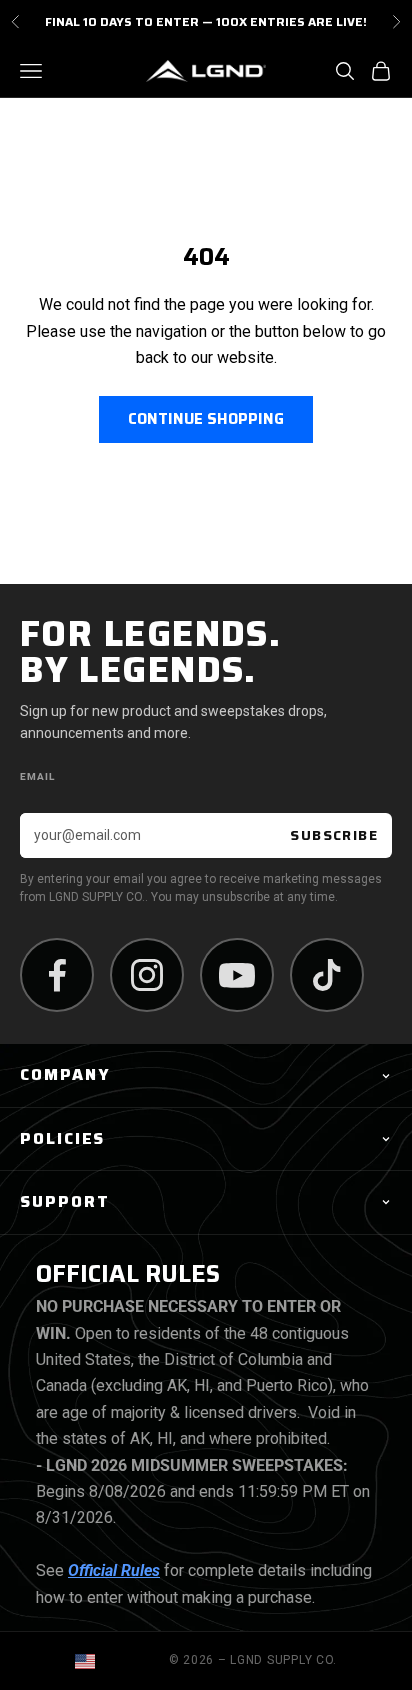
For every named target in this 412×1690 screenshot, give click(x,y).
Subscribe (334, 835)
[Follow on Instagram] (147, 975)
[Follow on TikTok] (327, 975)
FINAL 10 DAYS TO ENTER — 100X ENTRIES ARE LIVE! (206, 17)
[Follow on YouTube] (237, 975)
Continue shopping (206, 419)
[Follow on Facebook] (57, 975)
